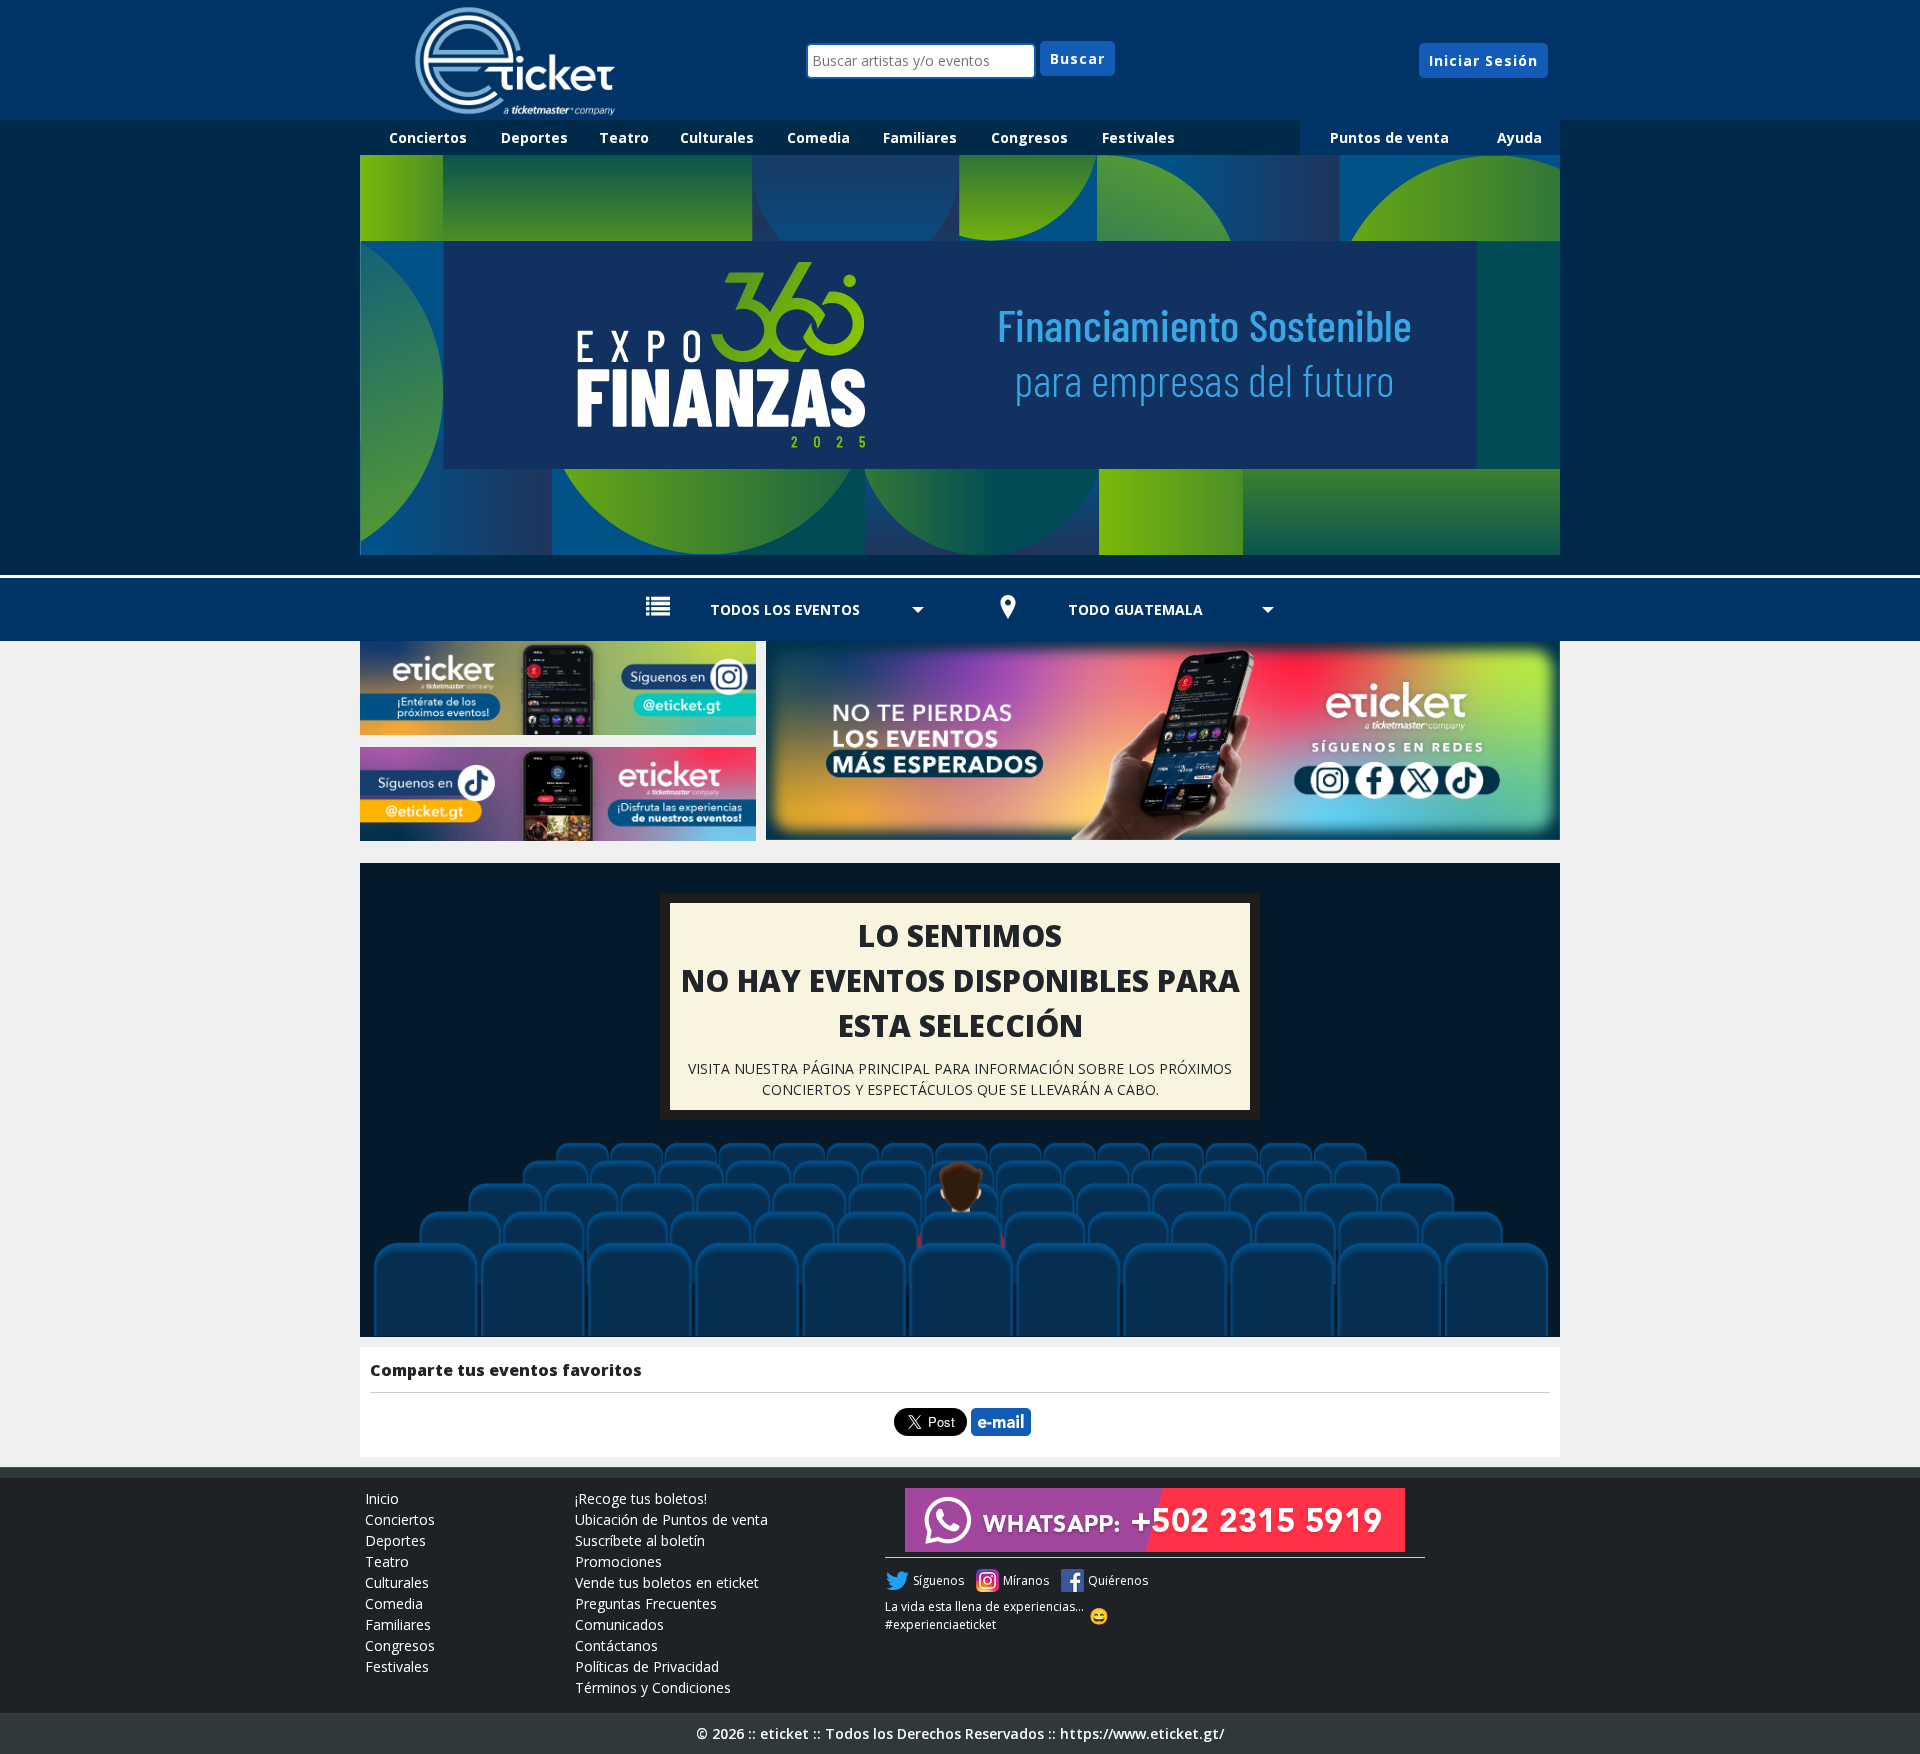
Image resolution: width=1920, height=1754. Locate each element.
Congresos (1029, 137)
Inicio (382, 1498)
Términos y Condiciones (653, 1687)
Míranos (1026, 1580)
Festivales (1138, 137)
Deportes (534, 137)
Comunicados (619, 1624)
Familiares (920, 137)
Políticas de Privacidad (647, 1666)
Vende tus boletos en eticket (667, 1582)
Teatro (624, 137)
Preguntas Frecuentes (646, 1603)
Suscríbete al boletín (640, 1540)
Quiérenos (1118, 1580)
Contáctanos (616, 1645)
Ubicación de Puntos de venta (671, 1519)
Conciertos (428, 137)
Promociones (618, 1561)
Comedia (818, 137)
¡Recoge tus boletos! (641, 1498)
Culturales (717, 137)
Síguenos (938, 1580)
